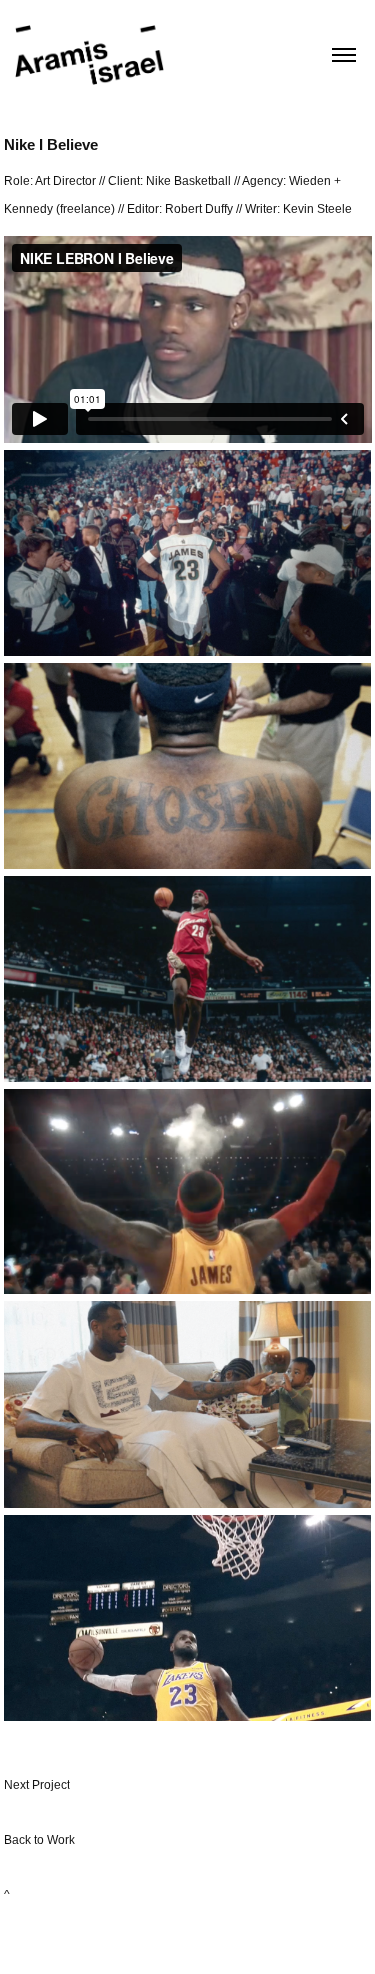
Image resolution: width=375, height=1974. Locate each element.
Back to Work (39, 1840)
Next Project (37, 1785)
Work (213, 1939)
